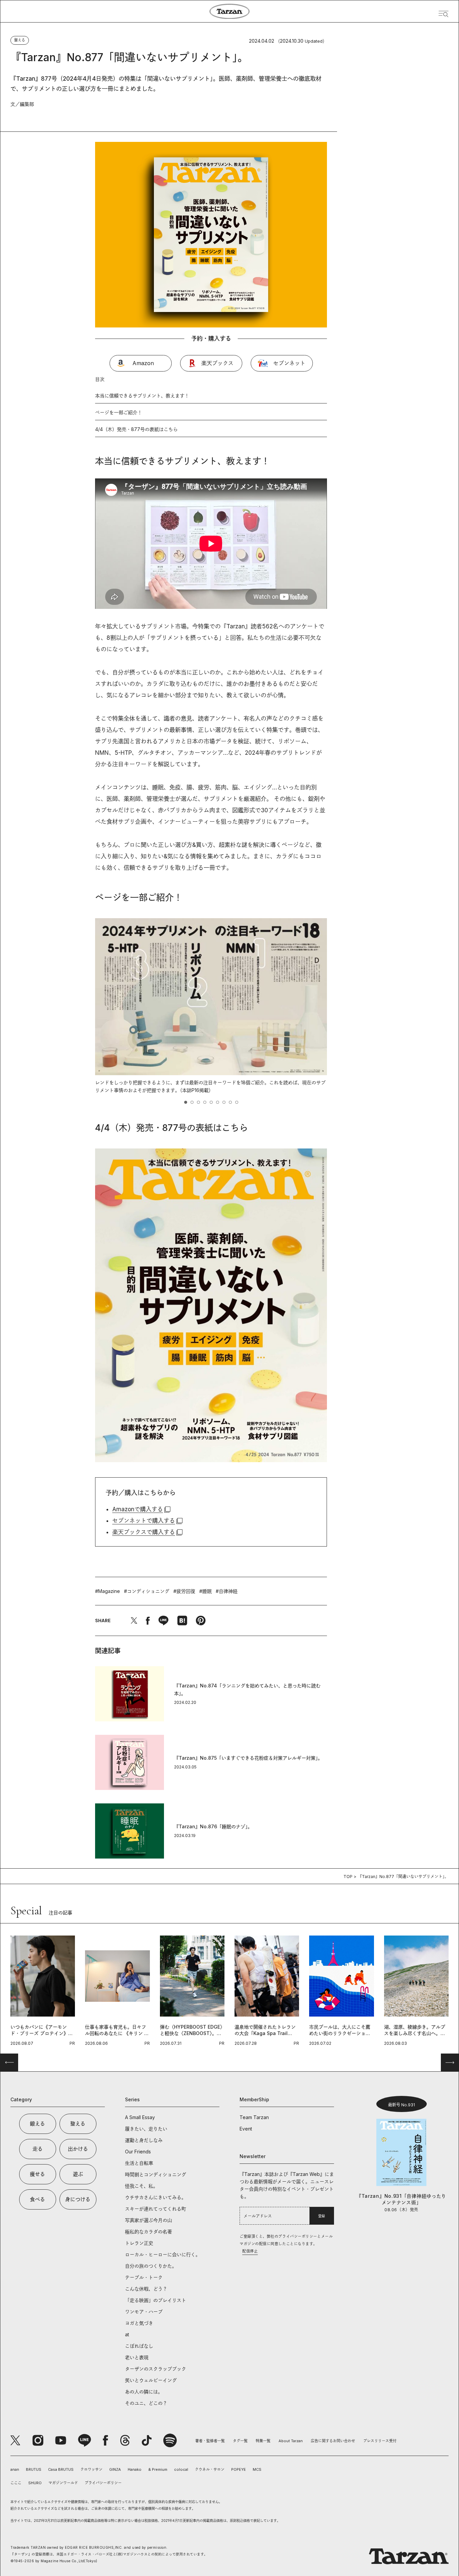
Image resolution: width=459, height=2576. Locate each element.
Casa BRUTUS (61, 2469)
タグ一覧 (240, 2441)
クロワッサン (91, 2469)
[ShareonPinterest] (201, 1621)
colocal (181, 2469)
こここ (16, 2483)
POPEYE (239, 2469)
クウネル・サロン (210, 2469)
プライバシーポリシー (103, 2483)
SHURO (35, 2483)
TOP (348, 1877)
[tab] (186, 1102)
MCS (257, 2469)
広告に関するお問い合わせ (333, 2441)
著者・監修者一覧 (210, 2441)
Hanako (135, 2469)
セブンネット (289, 363)
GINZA (115, 2469)
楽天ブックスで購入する (144, 1532)
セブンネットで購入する (144, 1521)
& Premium (158, 2469)
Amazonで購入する (138, 1509)
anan (15, 2469)
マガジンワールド (63, 2483)
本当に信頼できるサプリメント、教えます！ (142, 396)
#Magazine (108, 1591)
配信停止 (250, 2251)
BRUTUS (34, 2469)
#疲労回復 (184, 1591)
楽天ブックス (217, 363)
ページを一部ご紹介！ (119, 412)
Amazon (143, 363)
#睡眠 (205, 1591)
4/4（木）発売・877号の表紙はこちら (136, 429)
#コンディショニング (147, 1591)
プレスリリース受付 (380, 2441)
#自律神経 (227, 1591)
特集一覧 (263, 2441)
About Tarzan (291, 2441)
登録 (322, 2216)
